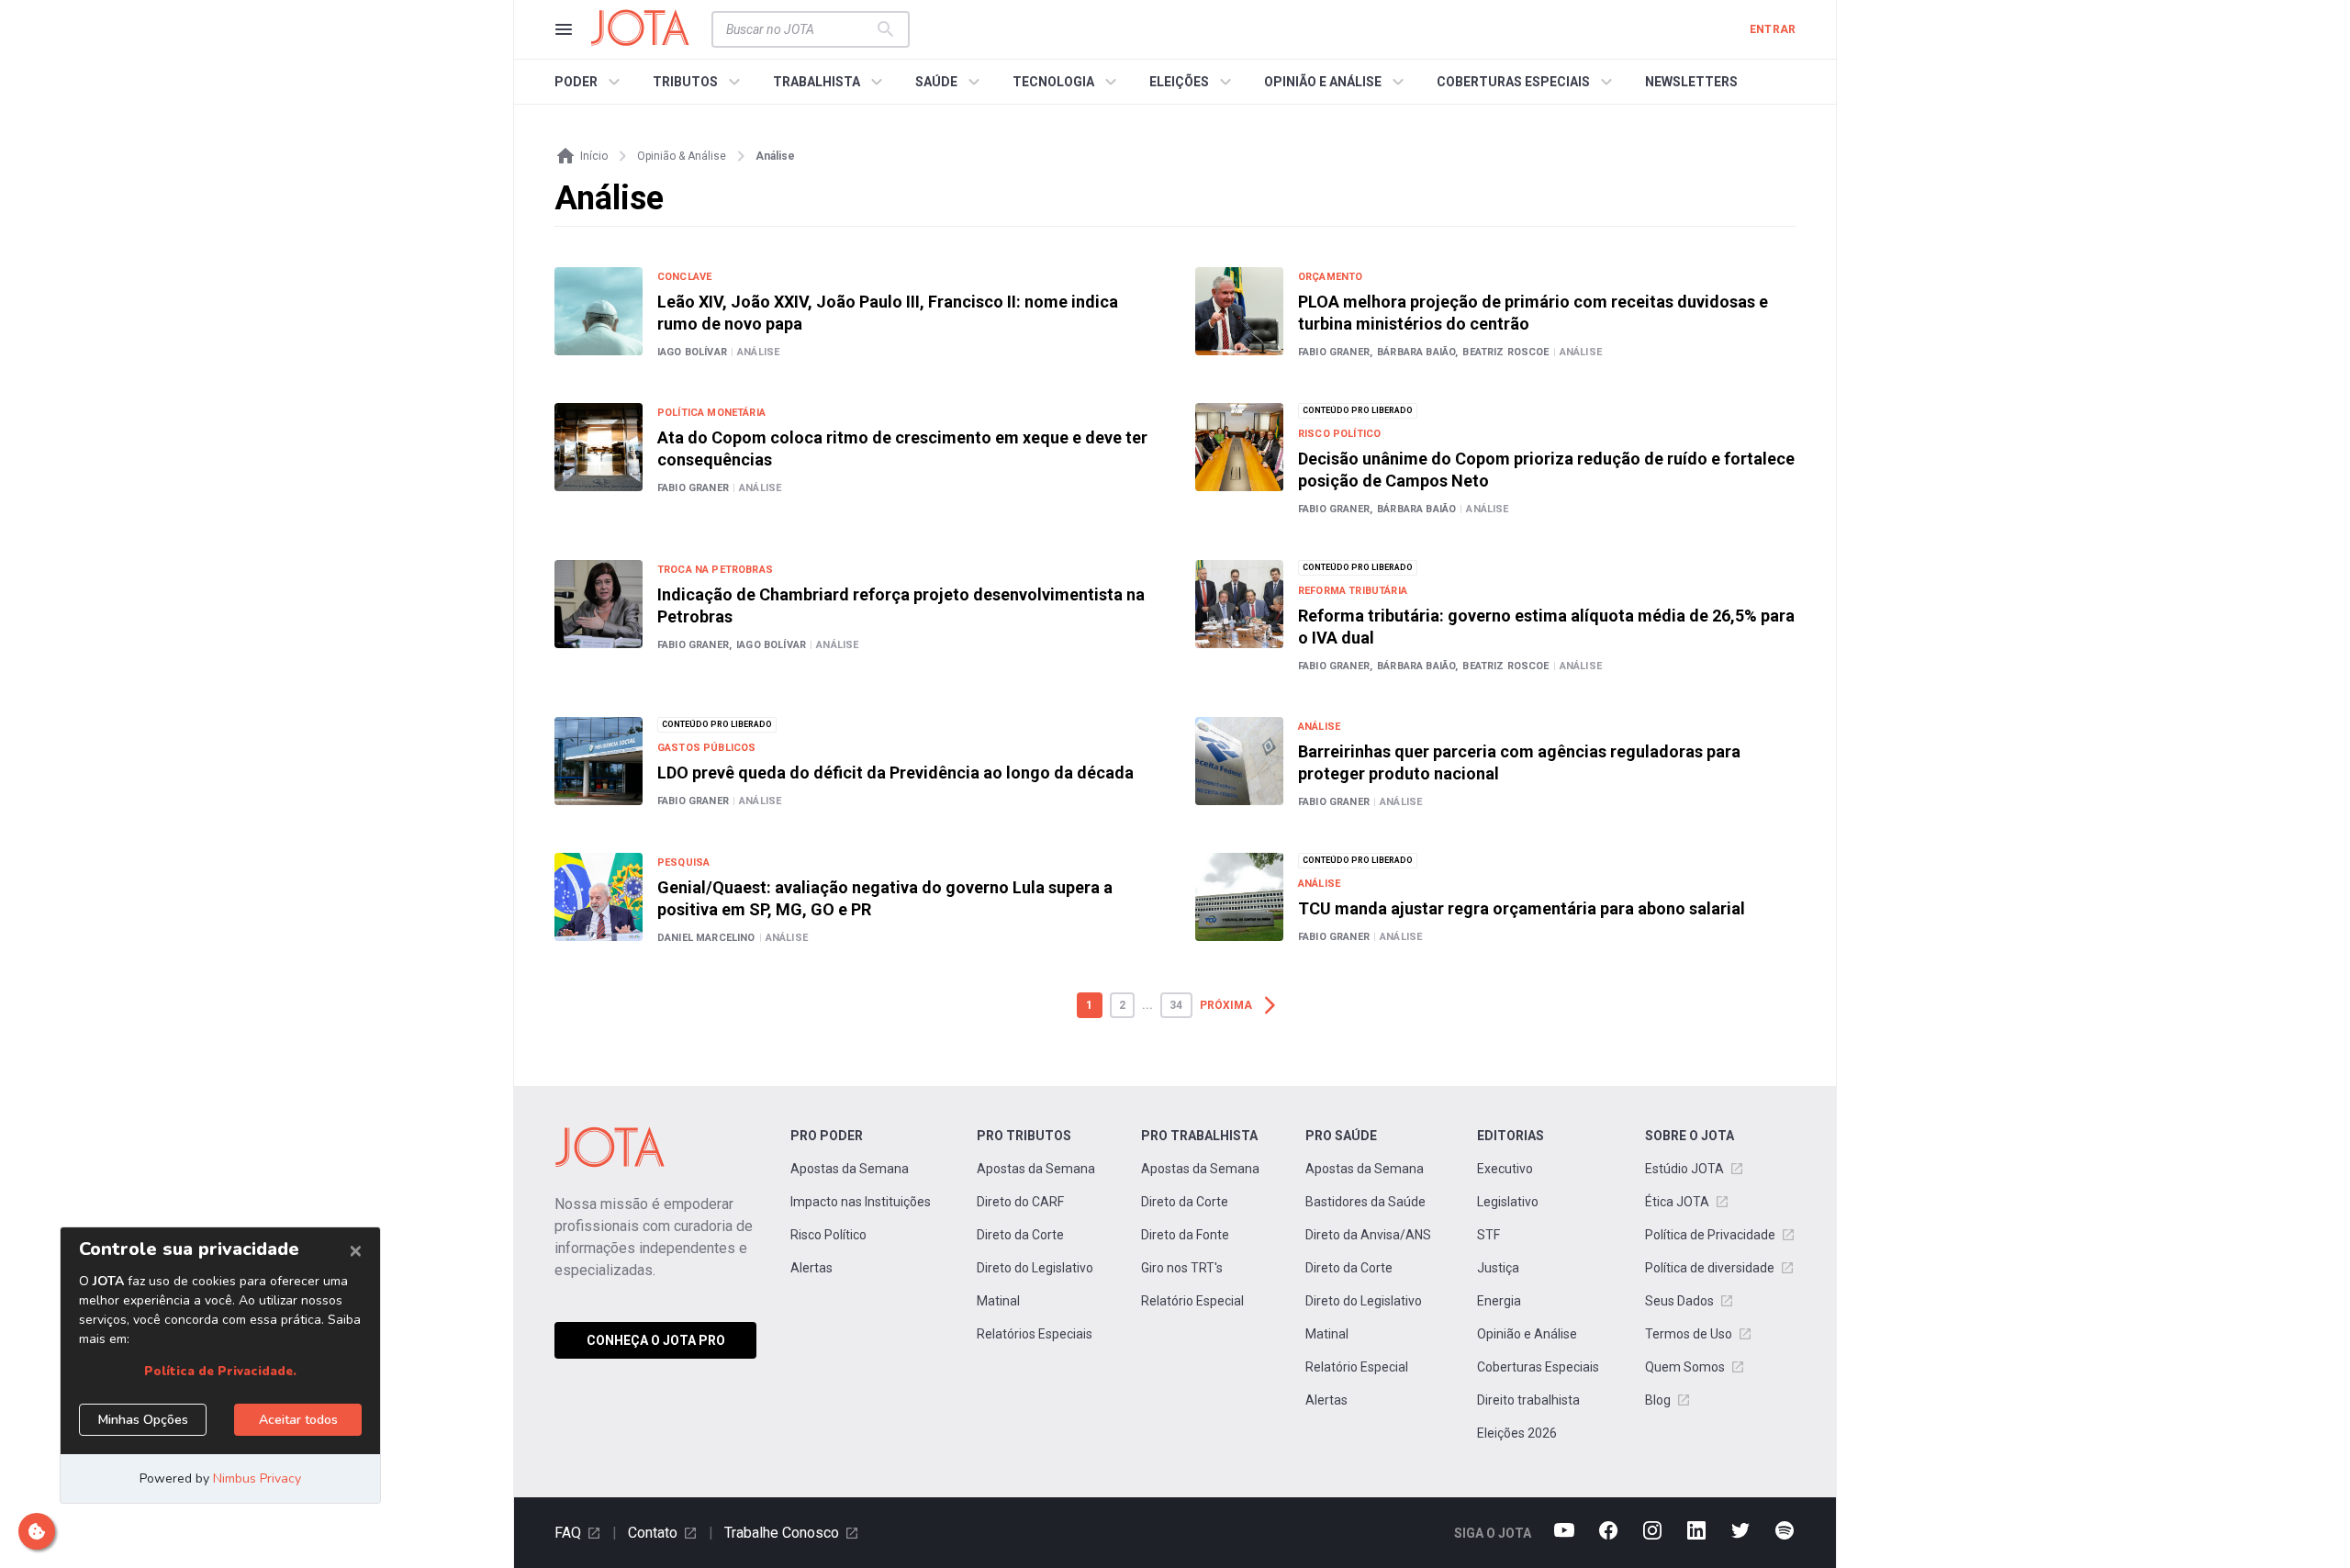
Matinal (998, 1301)
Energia (1499, 1301)
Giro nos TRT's (1182, 1268)
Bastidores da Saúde (1365, 1202)
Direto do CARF (1020, 1202)
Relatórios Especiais (1035, 1334)
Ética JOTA (1677, 1202)
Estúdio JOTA (1684, 1169)
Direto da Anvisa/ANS (1368, 1235)
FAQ (568, 1533)
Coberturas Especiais (1538, 1367)
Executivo (1505, 1169)
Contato (653, 1533)
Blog (1658, 1400)
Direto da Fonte (1185, 1235)
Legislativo (1508, 1202)
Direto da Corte (1020, 1235)
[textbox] (800, 29)
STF (1488, 1235)
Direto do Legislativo (1035, 1268)
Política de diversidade (1710, 1268)
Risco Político (828, 1235)
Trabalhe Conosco (782, 1533)
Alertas (811, 1268)
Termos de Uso (1689, 1334)
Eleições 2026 (1517, 1433)
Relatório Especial (1192, 1301)
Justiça (1498, 1268)
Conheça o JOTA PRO (656, 1340)
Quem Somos (1685, 1367)
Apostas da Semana (850, 1169)
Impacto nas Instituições (861, 1202)
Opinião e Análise (1527, 1334)
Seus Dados (1679, 1301)
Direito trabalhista (1528, 1400)
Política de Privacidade (1710, 1235)
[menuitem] (590, 82)
